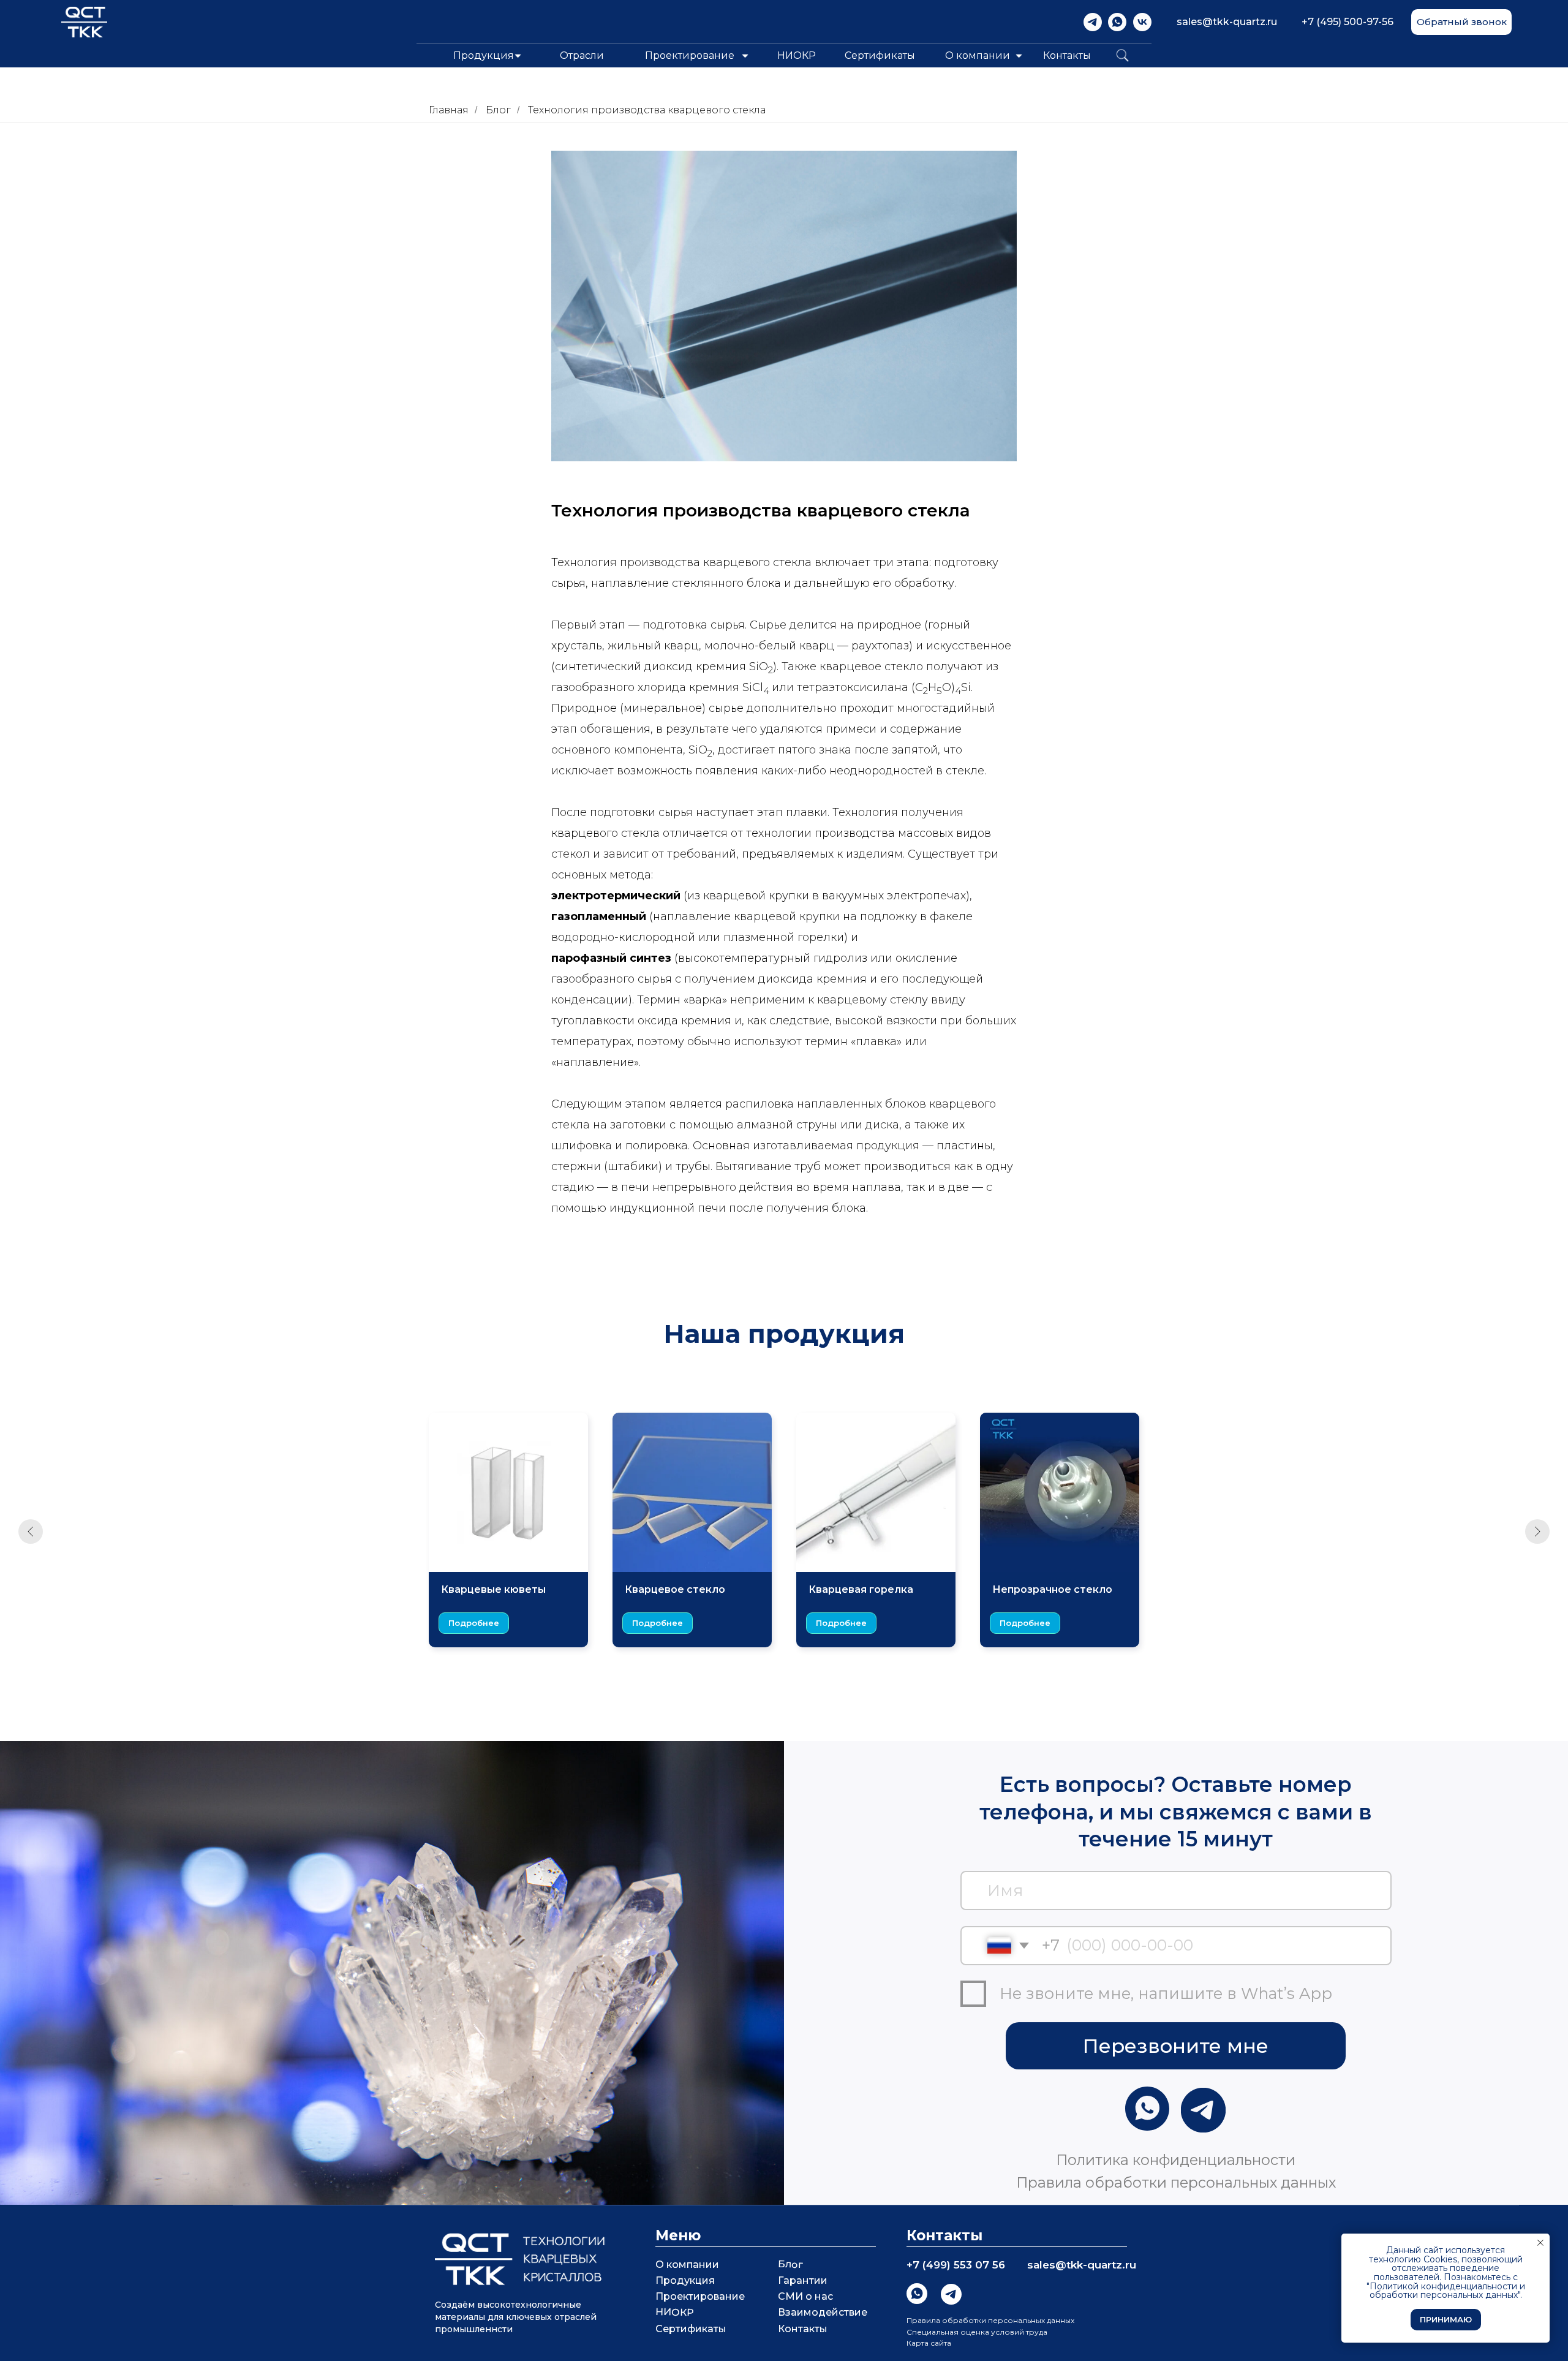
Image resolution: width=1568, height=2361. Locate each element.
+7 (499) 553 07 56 (956, 2265)
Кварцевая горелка (861, 1589)
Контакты (1067, 55)
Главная (449, 110)
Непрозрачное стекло (1052, 1589)
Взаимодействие (823, 2312)
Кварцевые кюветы (493, 1589)
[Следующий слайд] (1537, 1532)
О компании (978, 55)
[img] (1093, 22)
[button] (1461, 22)
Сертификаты (880, 55)
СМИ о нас (805, 2296)
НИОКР (797, 55)
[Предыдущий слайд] (31, 1532)
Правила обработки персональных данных (990, 2320)
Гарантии (803, 2280)
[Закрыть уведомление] (1540, 2243)
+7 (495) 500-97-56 (1347, 22)
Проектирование (700, 2296)
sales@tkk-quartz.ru (1227, 22)
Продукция (685, 2280)
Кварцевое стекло (675, 1589)
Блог (498, 110)
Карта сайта (929, 2343)
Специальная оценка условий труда (977, 2332)
